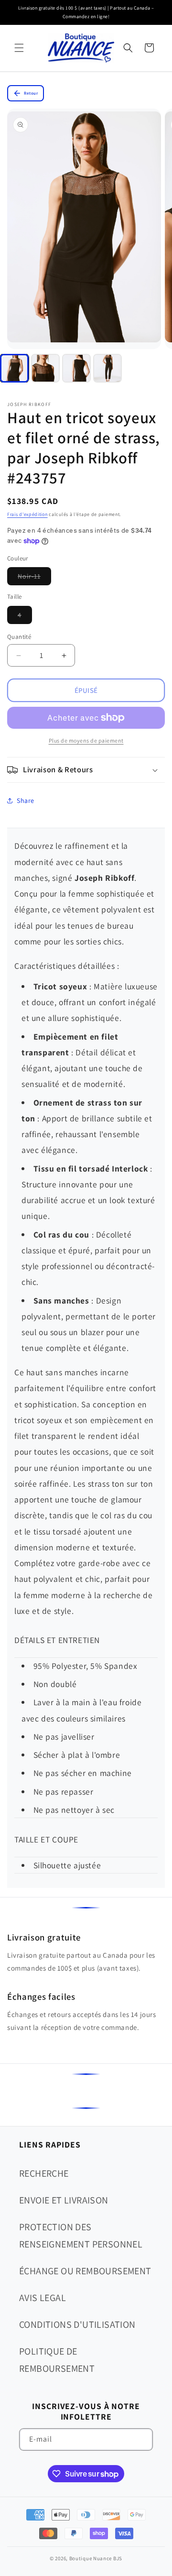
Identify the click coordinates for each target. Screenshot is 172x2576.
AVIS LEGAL (43, 2298)
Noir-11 (34, 578)
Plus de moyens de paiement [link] (86, 740)
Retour (31, 93)
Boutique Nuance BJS (96, 2558)
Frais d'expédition (27, 514)
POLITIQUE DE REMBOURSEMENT (57, 2360)
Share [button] (26, 800)
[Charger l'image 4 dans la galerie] (107, 368)
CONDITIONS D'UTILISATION (77, 2324)
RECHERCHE (44, 2173)
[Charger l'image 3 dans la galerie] (76, 368)
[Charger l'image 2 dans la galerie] (45, 368)
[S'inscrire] (142, 2439)
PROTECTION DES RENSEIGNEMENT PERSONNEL (81, 2236)
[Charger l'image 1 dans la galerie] (14, 368)
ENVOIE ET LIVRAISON (64, 2200)
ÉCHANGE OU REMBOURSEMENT (85, 2271)
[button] (19, 48)
